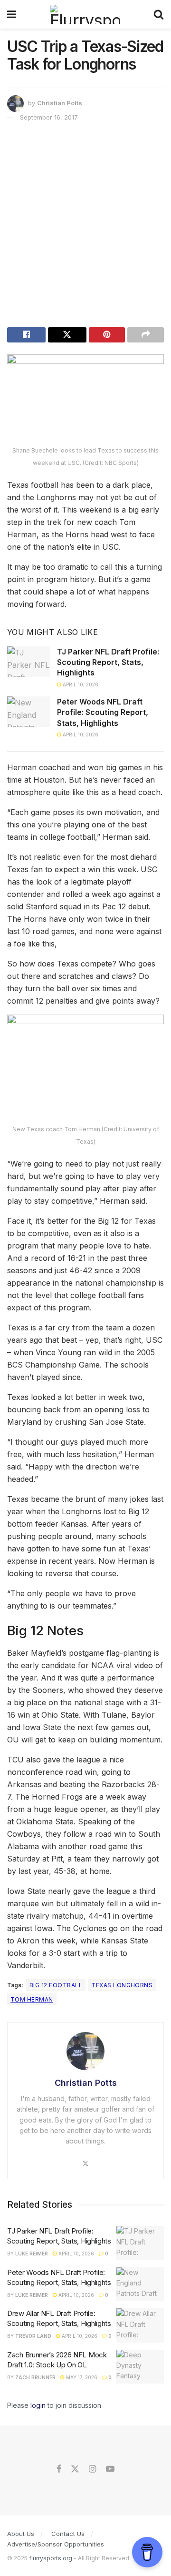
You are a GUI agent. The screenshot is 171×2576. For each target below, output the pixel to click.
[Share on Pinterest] (107, 335)
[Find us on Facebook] (59, 2469)
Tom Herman (32, 1999)
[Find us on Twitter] (75, 2469)
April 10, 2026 (80, 684)
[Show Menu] (12, 14)
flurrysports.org (51, 2558)
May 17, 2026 (81, 2377)
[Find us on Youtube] (110, 2469)
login (38, 2405)
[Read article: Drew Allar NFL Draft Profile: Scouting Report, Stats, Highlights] (140, 2325)
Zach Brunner (35, 2377)
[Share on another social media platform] (146, 335)
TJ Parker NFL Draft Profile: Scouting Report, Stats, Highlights (108, 662)
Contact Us (68, 2534)
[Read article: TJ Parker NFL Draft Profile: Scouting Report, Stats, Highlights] (28, 662)
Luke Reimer (32, 2254)
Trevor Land (33, 2336)
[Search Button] (159, 14)
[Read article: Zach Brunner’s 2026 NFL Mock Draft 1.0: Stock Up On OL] (140, 2367)
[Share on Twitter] (67, 335)
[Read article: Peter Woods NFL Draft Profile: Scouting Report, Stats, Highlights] (28, 712)
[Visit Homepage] (85, 14)
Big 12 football (56, 1985)
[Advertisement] (85, 227)
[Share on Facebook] (26, 335)
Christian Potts (60, 103)
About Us (21, 2534)
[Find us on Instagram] (92, 2469)
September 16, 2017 (49, 117)
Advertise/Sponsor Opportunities (56, 2544)
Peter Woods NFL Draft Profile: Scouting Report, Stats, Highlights (103, 712)
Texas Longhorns (122, 1985)
